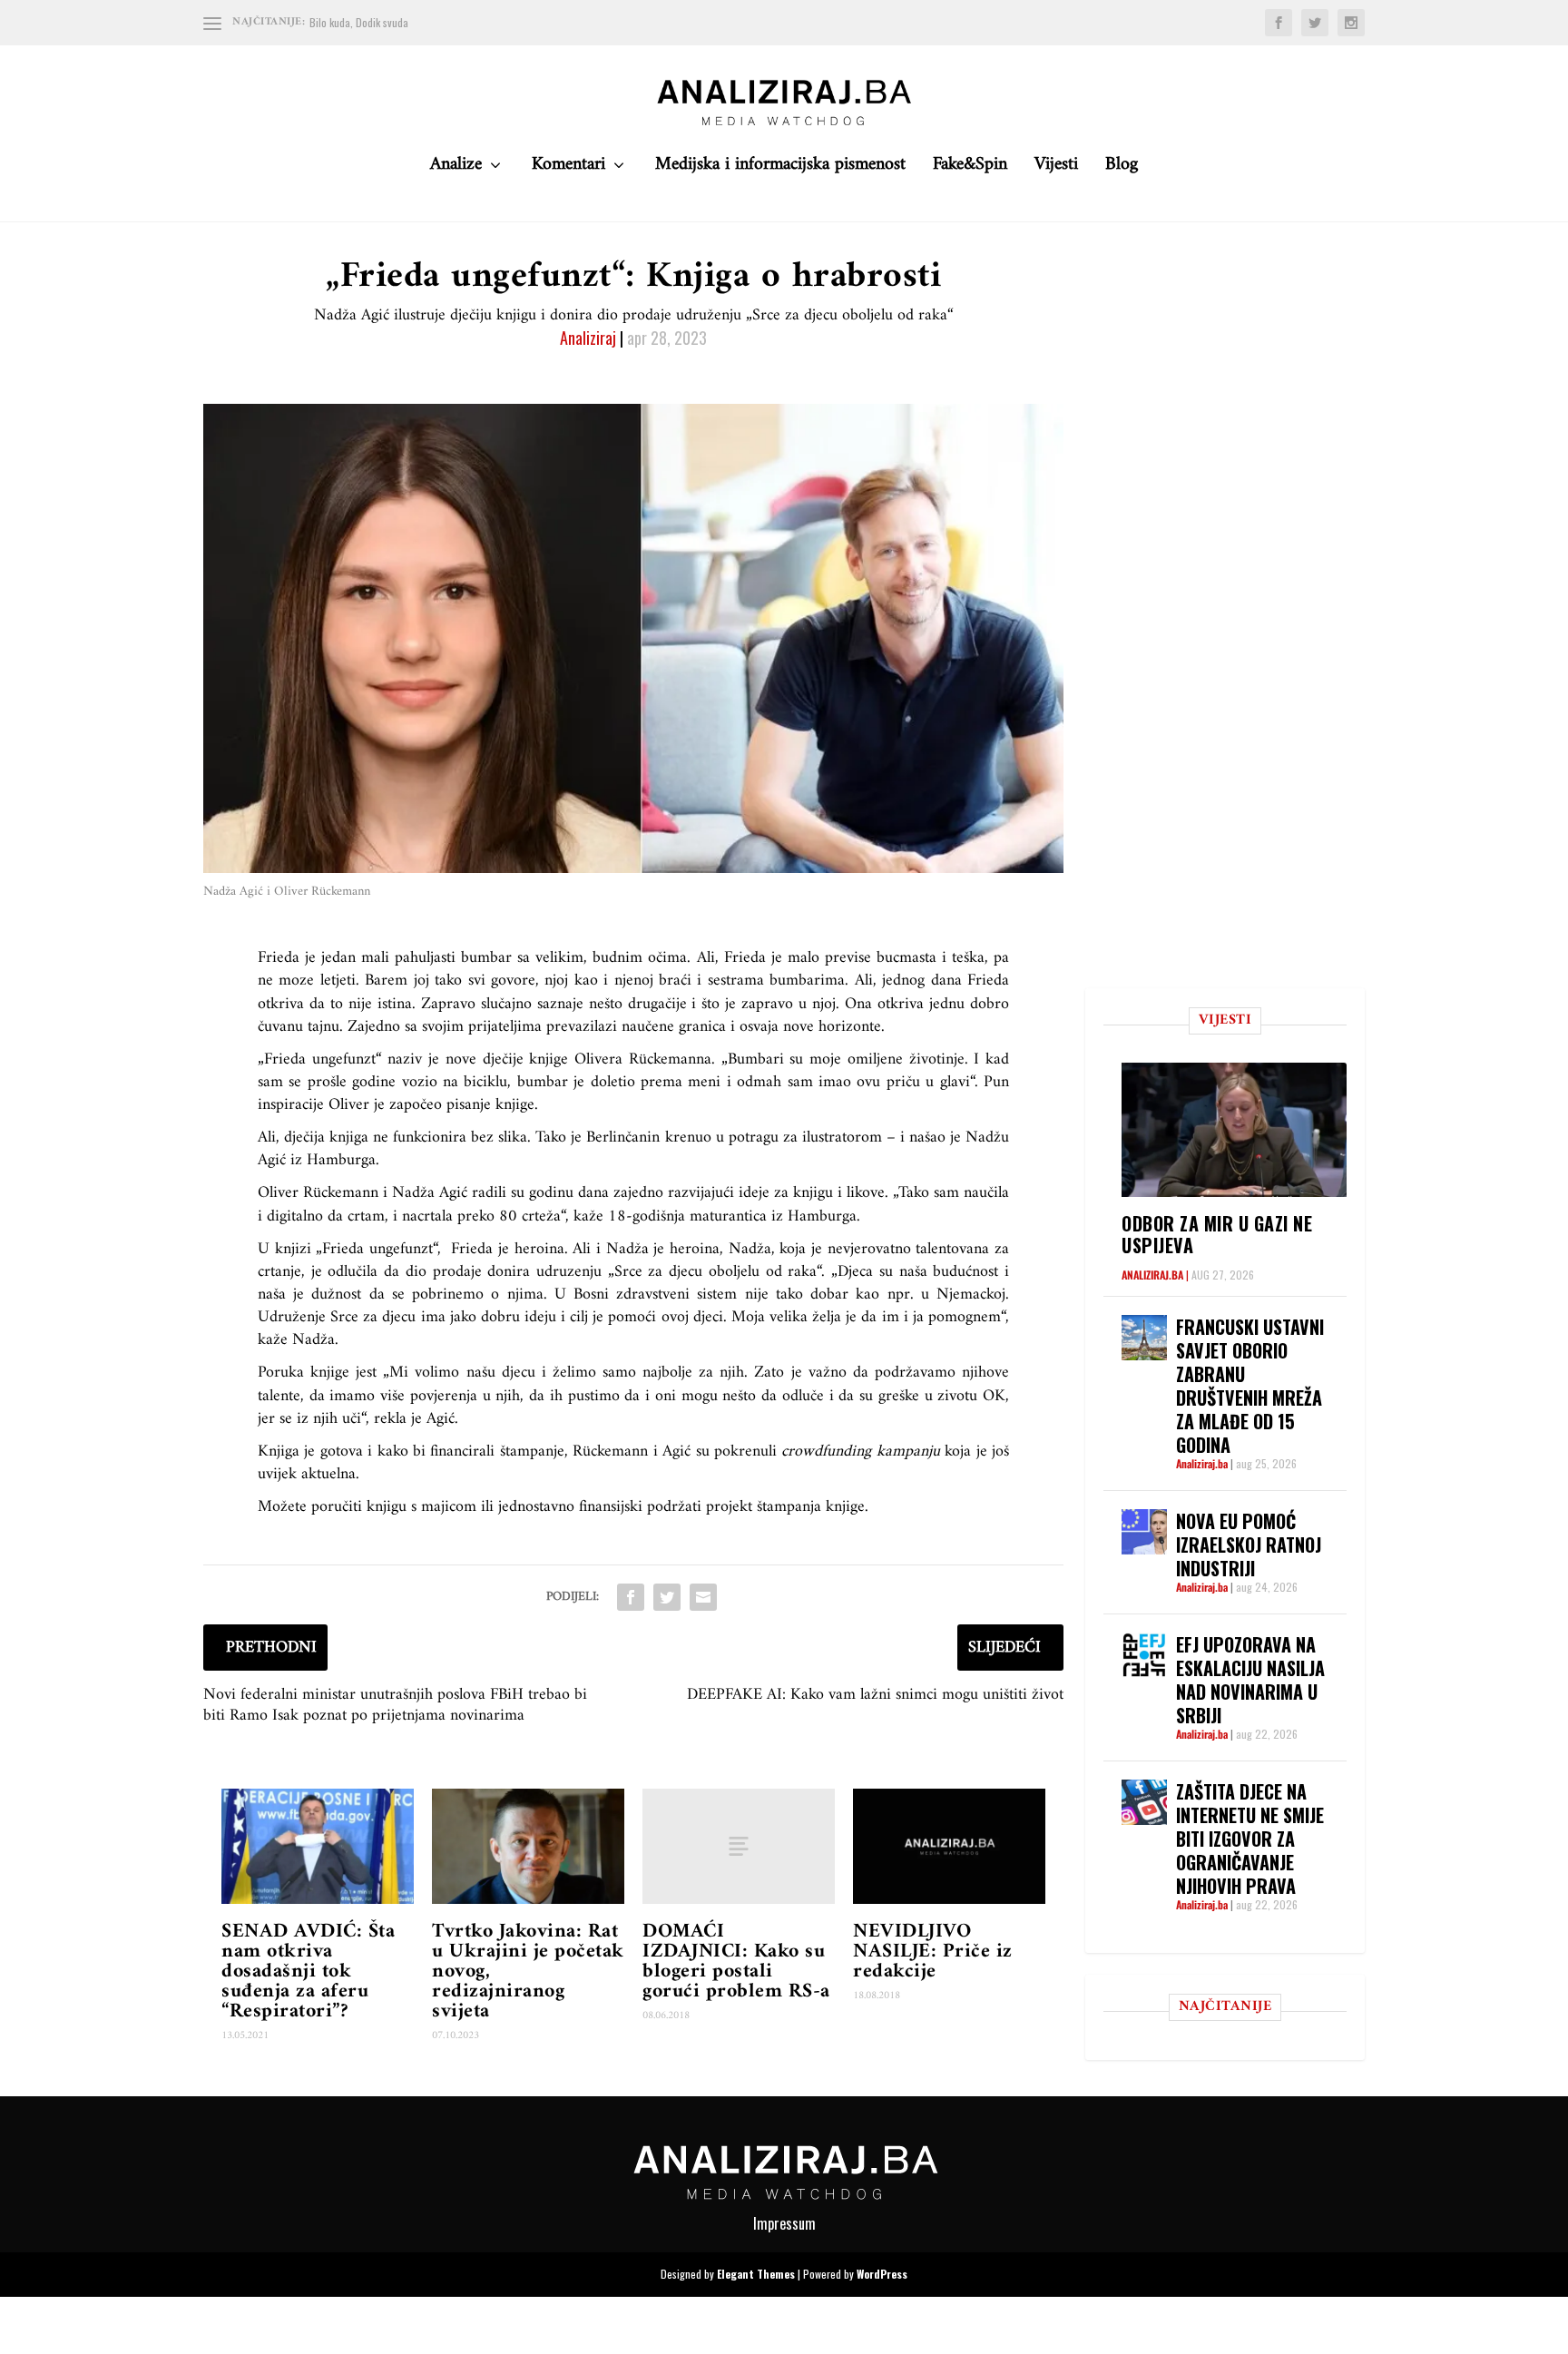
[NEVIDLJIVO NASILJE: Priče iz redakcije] (949, 1846)
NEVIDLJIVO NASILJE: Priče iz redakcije (933, 1952)
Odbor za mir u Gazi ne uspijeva (1217, 1234)
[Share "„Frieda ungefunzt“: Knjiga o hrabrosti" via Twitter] (667, 1597)
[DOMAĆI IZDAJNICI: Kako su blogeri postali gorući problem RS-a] (739, 1846)
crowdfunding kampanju (860, 1452)
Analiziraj (588, 338)
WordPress (882, 2274)
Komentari (568, 169)
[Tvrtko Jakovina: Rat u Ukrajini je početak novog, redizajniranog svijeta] (528, 1846)
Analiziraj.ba (1152, 1275)
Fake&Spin (970, 169)
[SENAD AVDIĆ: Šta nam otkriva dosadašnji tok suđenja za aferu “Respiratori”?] (318, 1846)
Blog (1122, 169)
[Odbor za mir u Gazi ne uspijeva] (1234, 1129)
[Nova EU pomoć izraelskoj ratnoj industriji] (1144, 1532)
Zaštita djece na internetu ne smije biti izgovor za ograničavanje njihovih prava (1250, 1839)
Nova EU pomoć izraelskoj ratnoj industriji (1249, 1545)
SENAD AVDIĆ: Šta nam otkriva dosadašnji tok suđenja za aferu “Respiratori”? (308, 1971)
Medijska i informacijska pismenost (780, 169)
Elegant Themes (756, 2274)
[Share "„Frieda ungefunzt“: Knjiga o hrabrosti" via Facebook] (631, 1597)
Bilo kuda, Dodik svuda (359, 22)
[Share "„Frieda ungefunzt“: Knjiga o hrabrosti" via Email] (703, 1597)
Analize (456, 169)
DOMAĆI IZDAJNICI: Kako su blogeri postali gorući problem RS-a (736, 1962)
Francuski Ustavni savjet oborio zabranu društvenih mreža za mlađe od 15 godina (1250, 1386)
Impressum (784, 2223)
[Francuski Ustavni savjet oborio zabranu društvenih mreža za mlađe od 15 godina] (1144, 1338)
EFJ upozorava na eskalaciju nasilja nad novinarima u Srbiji (1250, 1680)
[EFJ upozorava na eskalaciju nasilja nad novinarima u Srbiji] (1144, 1655)
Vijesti (1056, 169)
